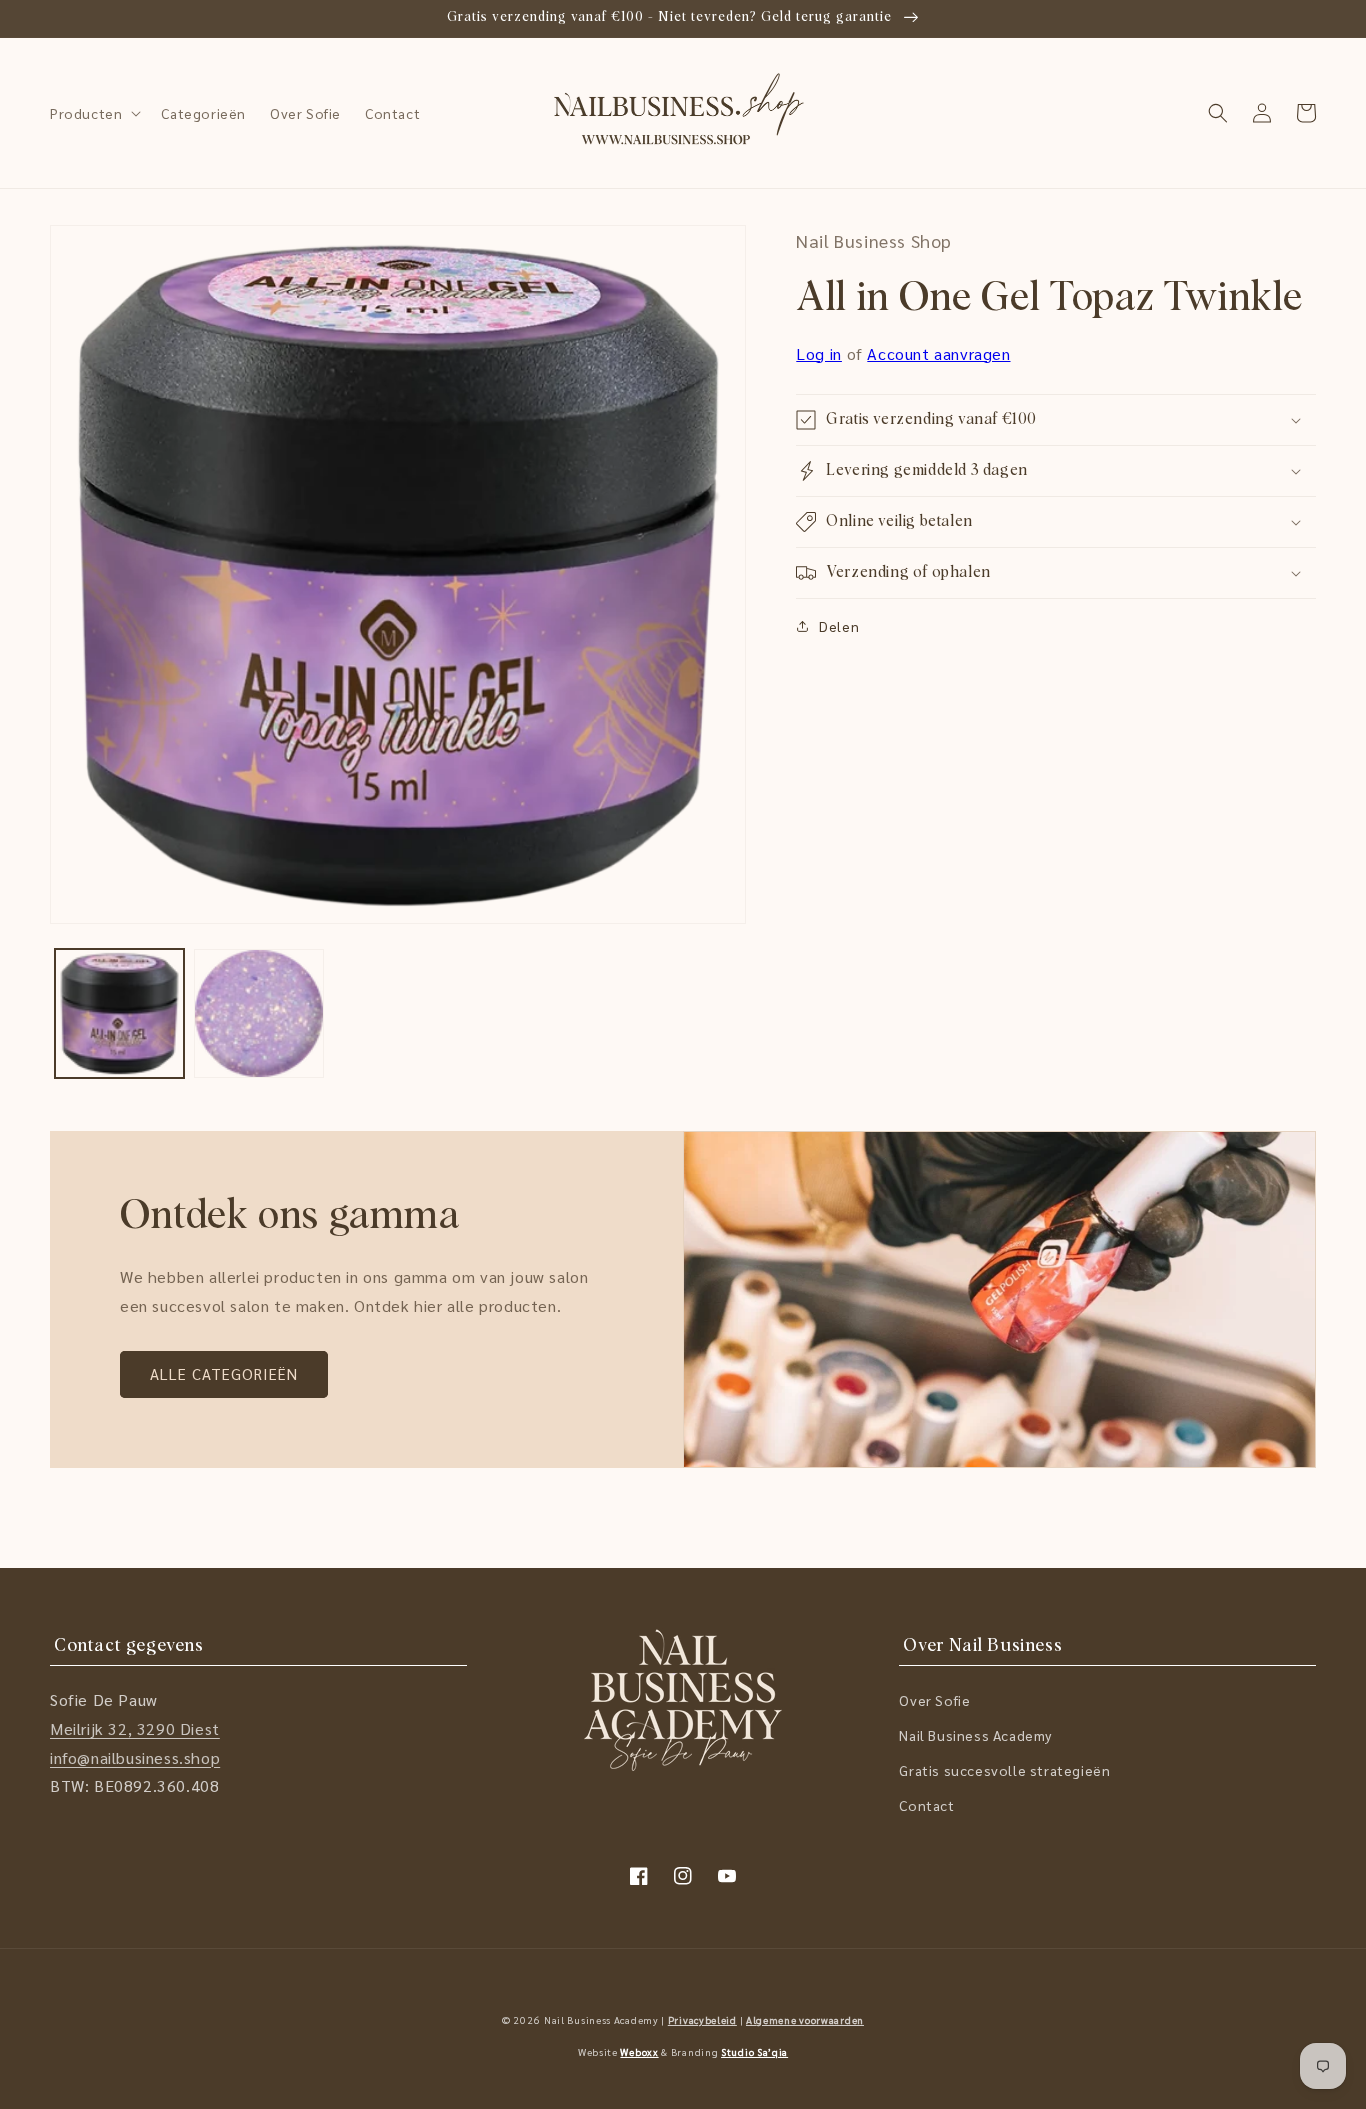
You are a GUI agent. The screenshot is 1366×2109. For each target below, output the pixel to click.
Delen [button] (839, 626)
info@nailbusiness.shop (135, 1757)
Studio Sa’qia (754, 2051)
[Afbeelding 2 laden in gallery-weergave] (258, 1013)
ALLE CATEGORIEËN (224, 1373)
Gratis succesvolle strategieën (1004, 1770)
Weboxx (639, 2051)
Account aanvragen (938, 353)
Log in (819, 353)
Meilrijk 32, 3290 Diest (135, 1728)
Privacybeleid (702, 2019)
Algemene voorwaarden (805, 2019)
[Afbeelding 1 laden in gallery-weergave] (119, 1013)
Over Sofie (934, 1700)
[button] (93, 113)
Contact (926, 1805)
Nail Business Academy (975, 1735)
